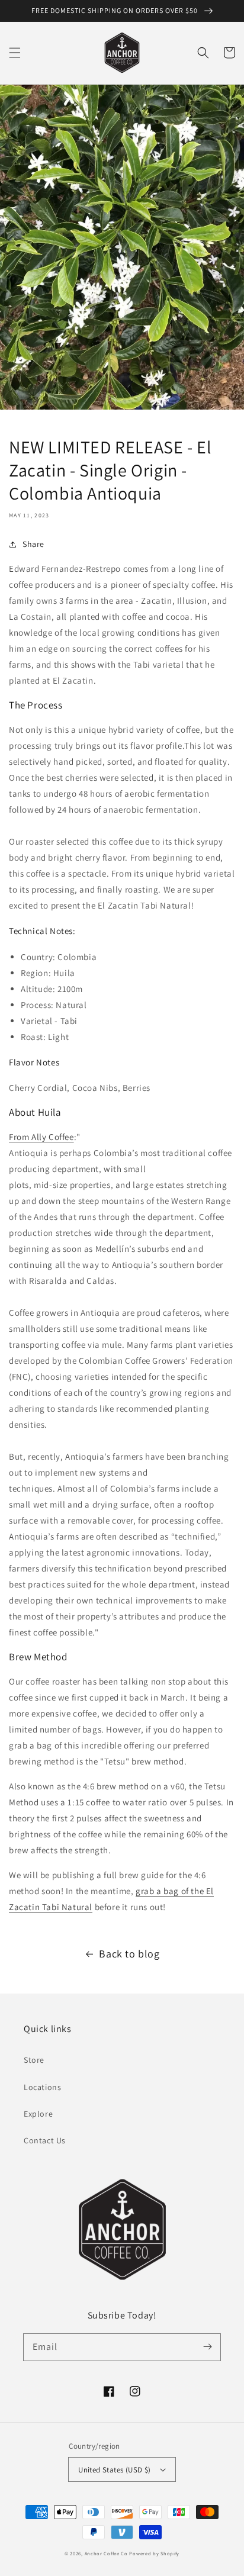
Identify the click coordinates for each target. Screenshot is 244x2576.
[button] (15, 53)
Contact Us (45, 2140)
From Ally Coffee (41, 1137)
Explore (38, 2114)
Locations (42, 2087)
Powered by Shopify (154, 2553)
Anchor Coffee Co (106, 2553)
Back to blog (129, 1954)
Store (34, 2060)
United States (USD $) (114, 2470)
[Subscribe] (207, 2347)
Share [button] (33, 544)
